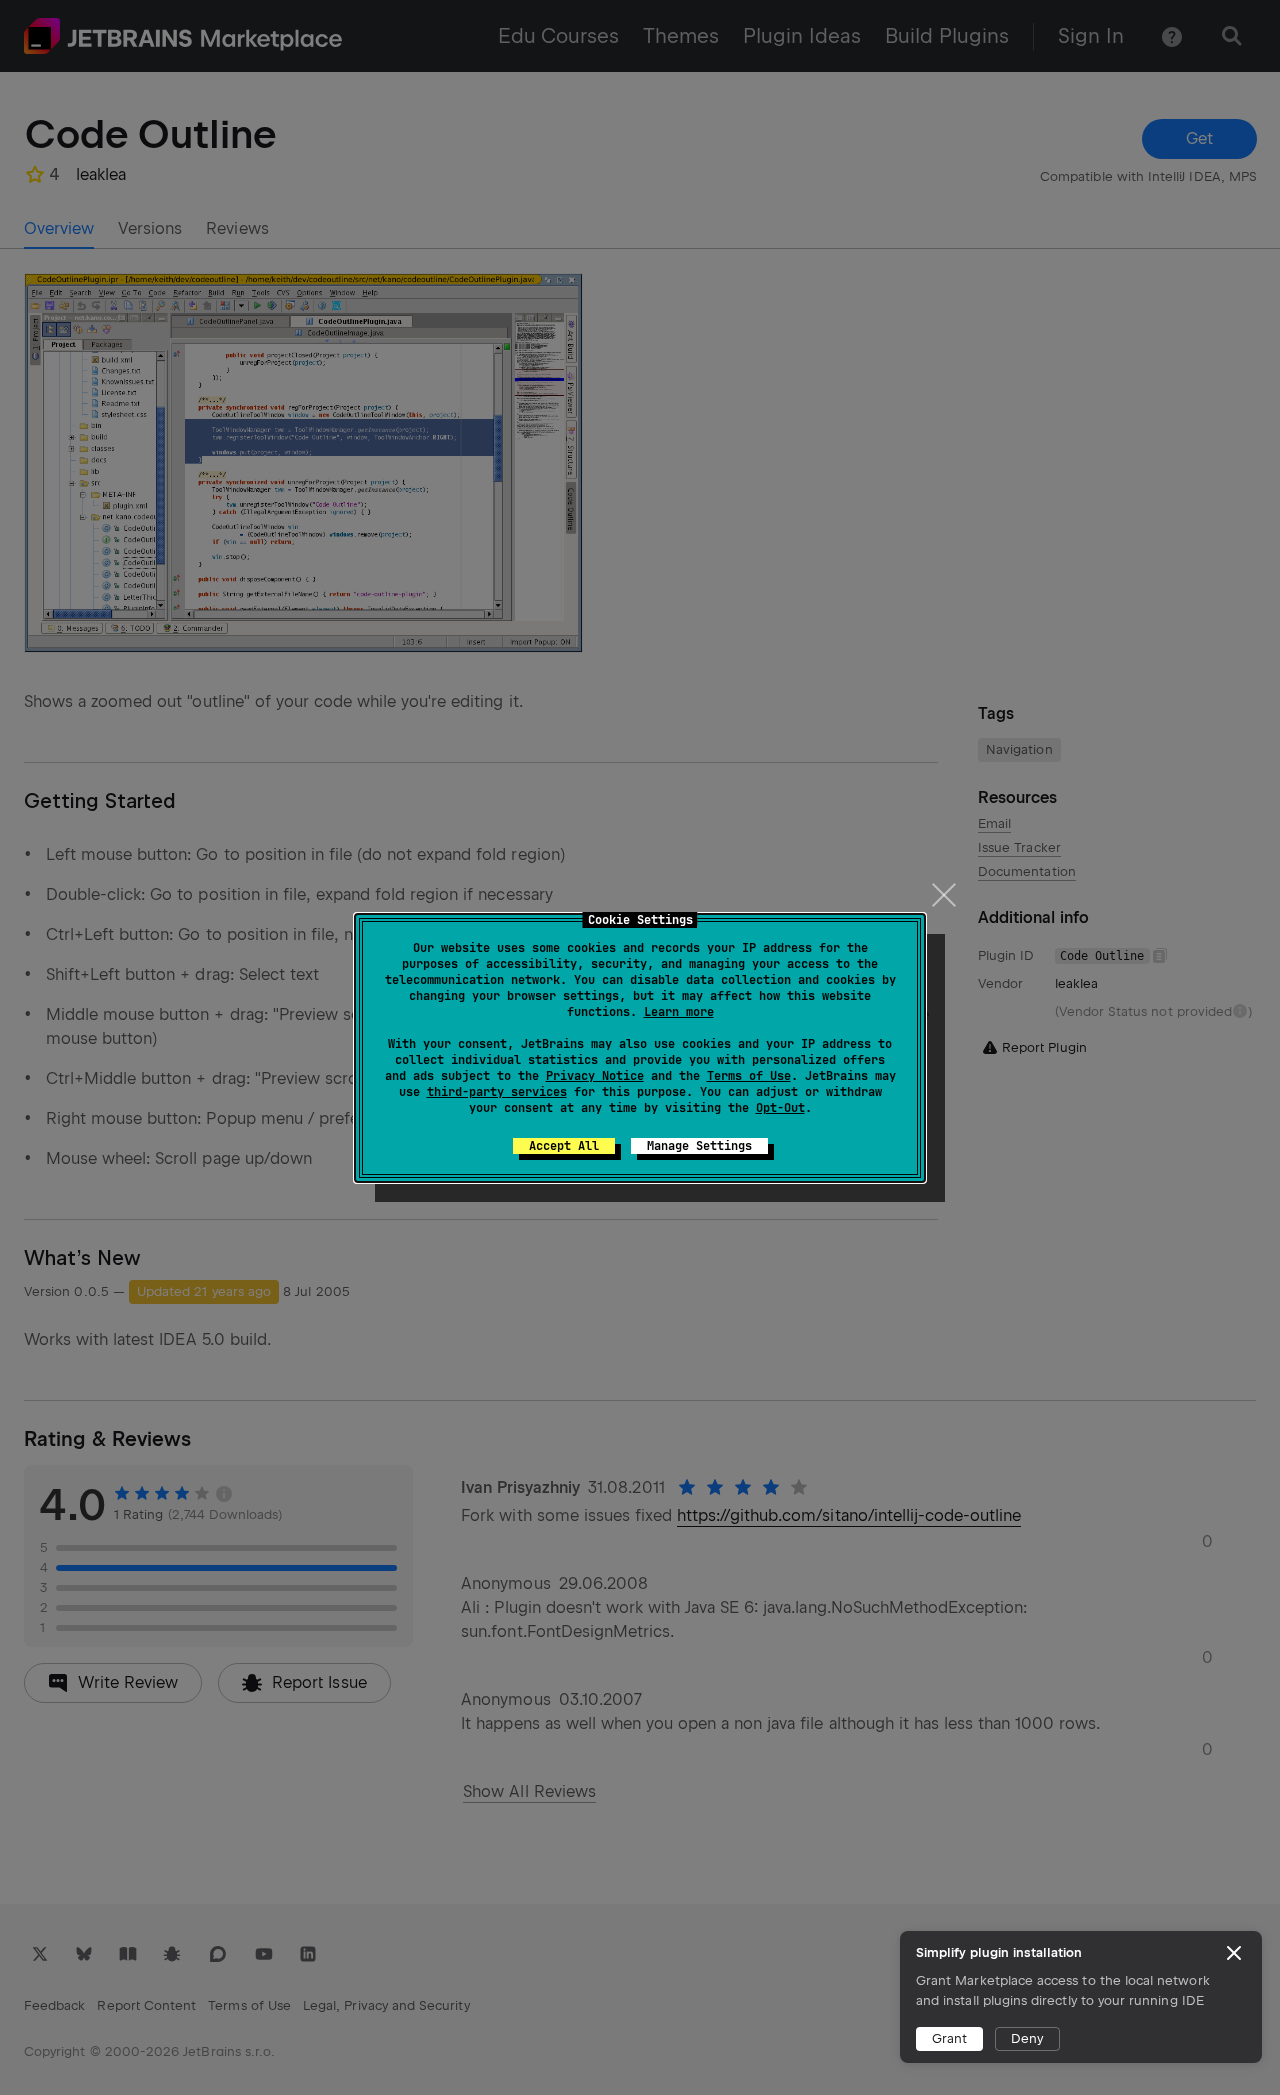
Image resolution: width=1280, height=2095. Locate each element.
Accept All (564, 1146)
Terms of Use (749, 1076)
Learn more (679, 1012)
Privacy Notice (595, 1076)
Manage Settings (699, 1146)
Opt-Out (780, 1108)
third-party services (497, 1092)
